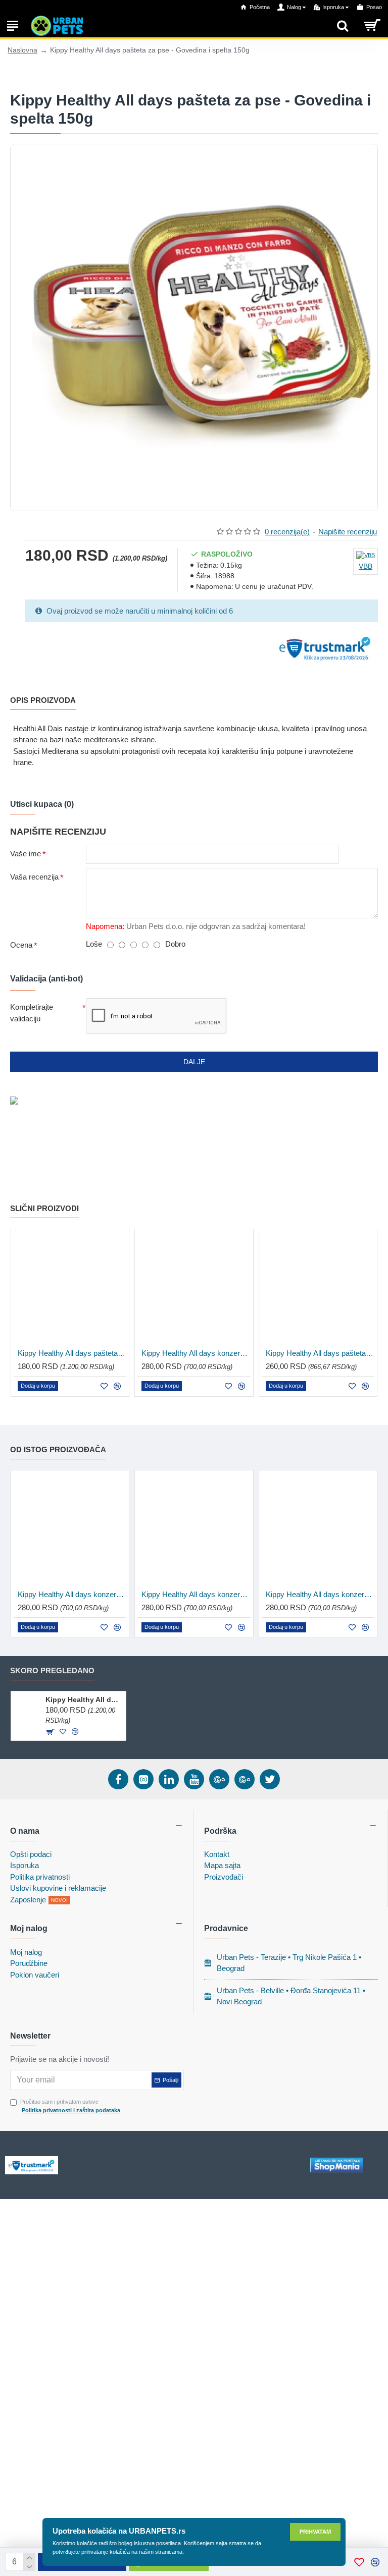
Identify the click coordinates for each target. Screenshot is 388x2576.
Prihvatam (315, 2532)
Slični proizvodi (44, 1208)
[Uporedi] (117, 1386)
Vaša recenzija (34, 877)
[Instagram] (143, 1779)
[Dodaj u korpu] (50, 1732)
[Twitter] (270, 1779)
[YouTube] (194, 1779)
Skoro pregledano (52, 1670)
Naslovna (22, 50)
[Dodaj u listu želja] (104, 1386)
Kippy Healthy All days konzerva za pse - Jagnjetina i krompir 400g (196, 1594)
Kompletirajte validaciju (32, 1013)
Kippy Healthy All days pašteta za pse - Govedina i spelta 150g (84, 1700)
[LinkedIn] (169, 1779)
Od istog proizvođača (58, 1449)
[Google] (219, 1779)
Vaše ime (26, 854)
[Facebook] (118, 1779)
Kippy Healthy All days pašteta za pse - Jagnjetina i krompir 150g (72, 1353)
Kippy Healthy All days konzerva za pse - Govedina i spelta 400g (196, 1353)
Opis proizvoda (43, 700)
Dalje (194, 1062)
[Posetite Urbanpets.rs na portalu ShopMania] (337, 2165)
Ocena (21, 945)
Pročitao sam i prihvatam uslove (70, 2106)
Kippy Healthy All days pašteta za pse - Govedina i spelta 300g (320, 1353)
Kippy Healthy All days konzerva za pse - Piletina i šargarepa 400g (320, 1594)
